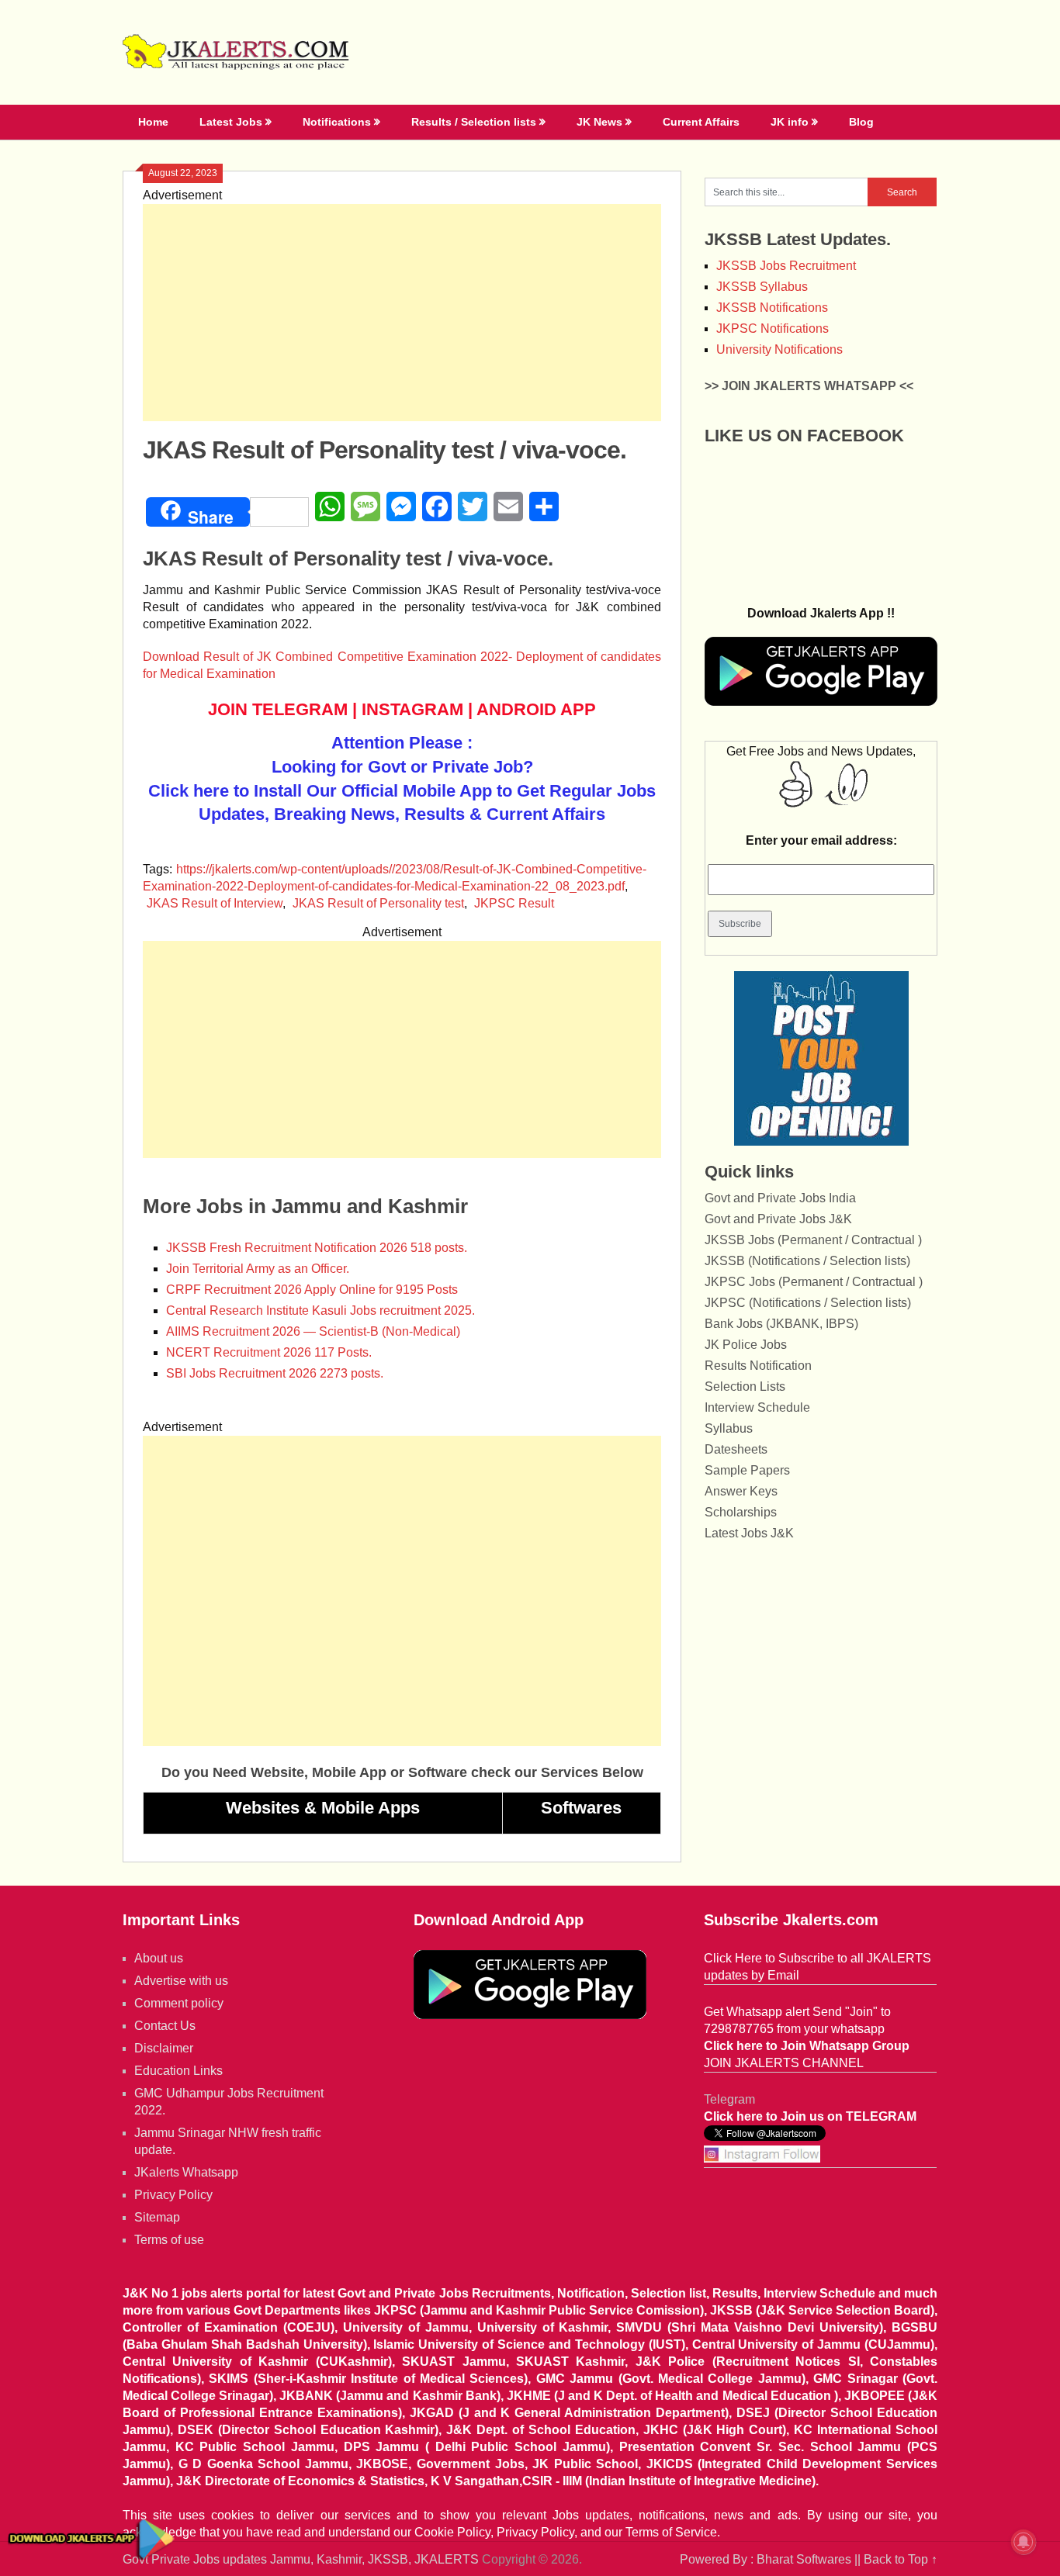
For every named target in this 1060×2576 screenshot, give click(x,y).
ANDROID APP (536, 709)
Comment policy (179, 2003)
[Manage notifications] (1024, 2542)
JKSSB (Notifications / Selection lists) (807, 1261)
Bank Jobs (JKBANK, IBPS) (781, 1324)
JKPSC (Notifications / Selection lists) (808, 1303)
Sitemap (157, 2217)
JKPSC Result (514, 903)
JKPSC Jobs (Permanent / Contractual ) (814, 1282)
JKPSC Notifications (772, 328)
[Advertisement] (402, 313)
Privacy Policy (173, 2195)
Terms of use (169, 2240)
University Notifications (779, 349)
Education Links (178, 2071)
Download (173, 657)
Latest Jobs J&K (749, 1533)
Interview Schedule (757, 1407)
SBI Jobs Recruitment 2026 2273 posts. (275, 1373)
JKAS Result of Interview (215, 903)
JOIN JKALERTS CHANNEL (784, 2063)
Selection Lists (745, 1387)
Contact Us (165, 2026)
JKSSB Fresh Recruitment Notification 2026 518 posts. (317, 1248)
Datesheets (736, 1449)
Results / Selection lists (474, 122)
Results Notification (758, 1366)
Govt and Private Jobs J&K (778, 1219)
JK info (790, 122)
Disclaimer (164, 2048)
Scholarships (741, 1512)
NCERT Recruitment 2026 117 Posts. (269, 1352)
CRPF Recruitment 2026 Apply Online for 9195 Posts (312, 1290)
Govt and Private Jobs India (780, 1198)
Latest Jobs (231, 122)
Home (153, 122)
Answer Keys (741, 1491)
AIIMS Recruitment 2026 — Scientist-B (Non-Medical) (313, 1331)
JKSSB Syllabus (762, 287)
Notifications (337, 122)
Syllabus (729, 1428)
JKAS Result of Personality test (378, 903)
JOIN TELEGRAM (278, 709)
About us (159, 1958)
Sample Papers (747, 1470)
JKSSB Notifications (772, 308)
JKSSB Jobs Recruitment (786, 266)
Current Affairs (701, 122)
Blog (861, 122)
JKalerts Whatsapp (186, 2172)
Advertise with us (181, 1981)
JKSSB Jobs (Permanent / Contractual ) (813, 1240)
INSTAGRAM (412, 709)
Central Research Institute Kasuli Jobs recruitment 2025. (320, 1310)
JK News (599, 122)
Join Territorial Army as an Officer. (258, 1269)
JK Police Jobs (746, 1345)
